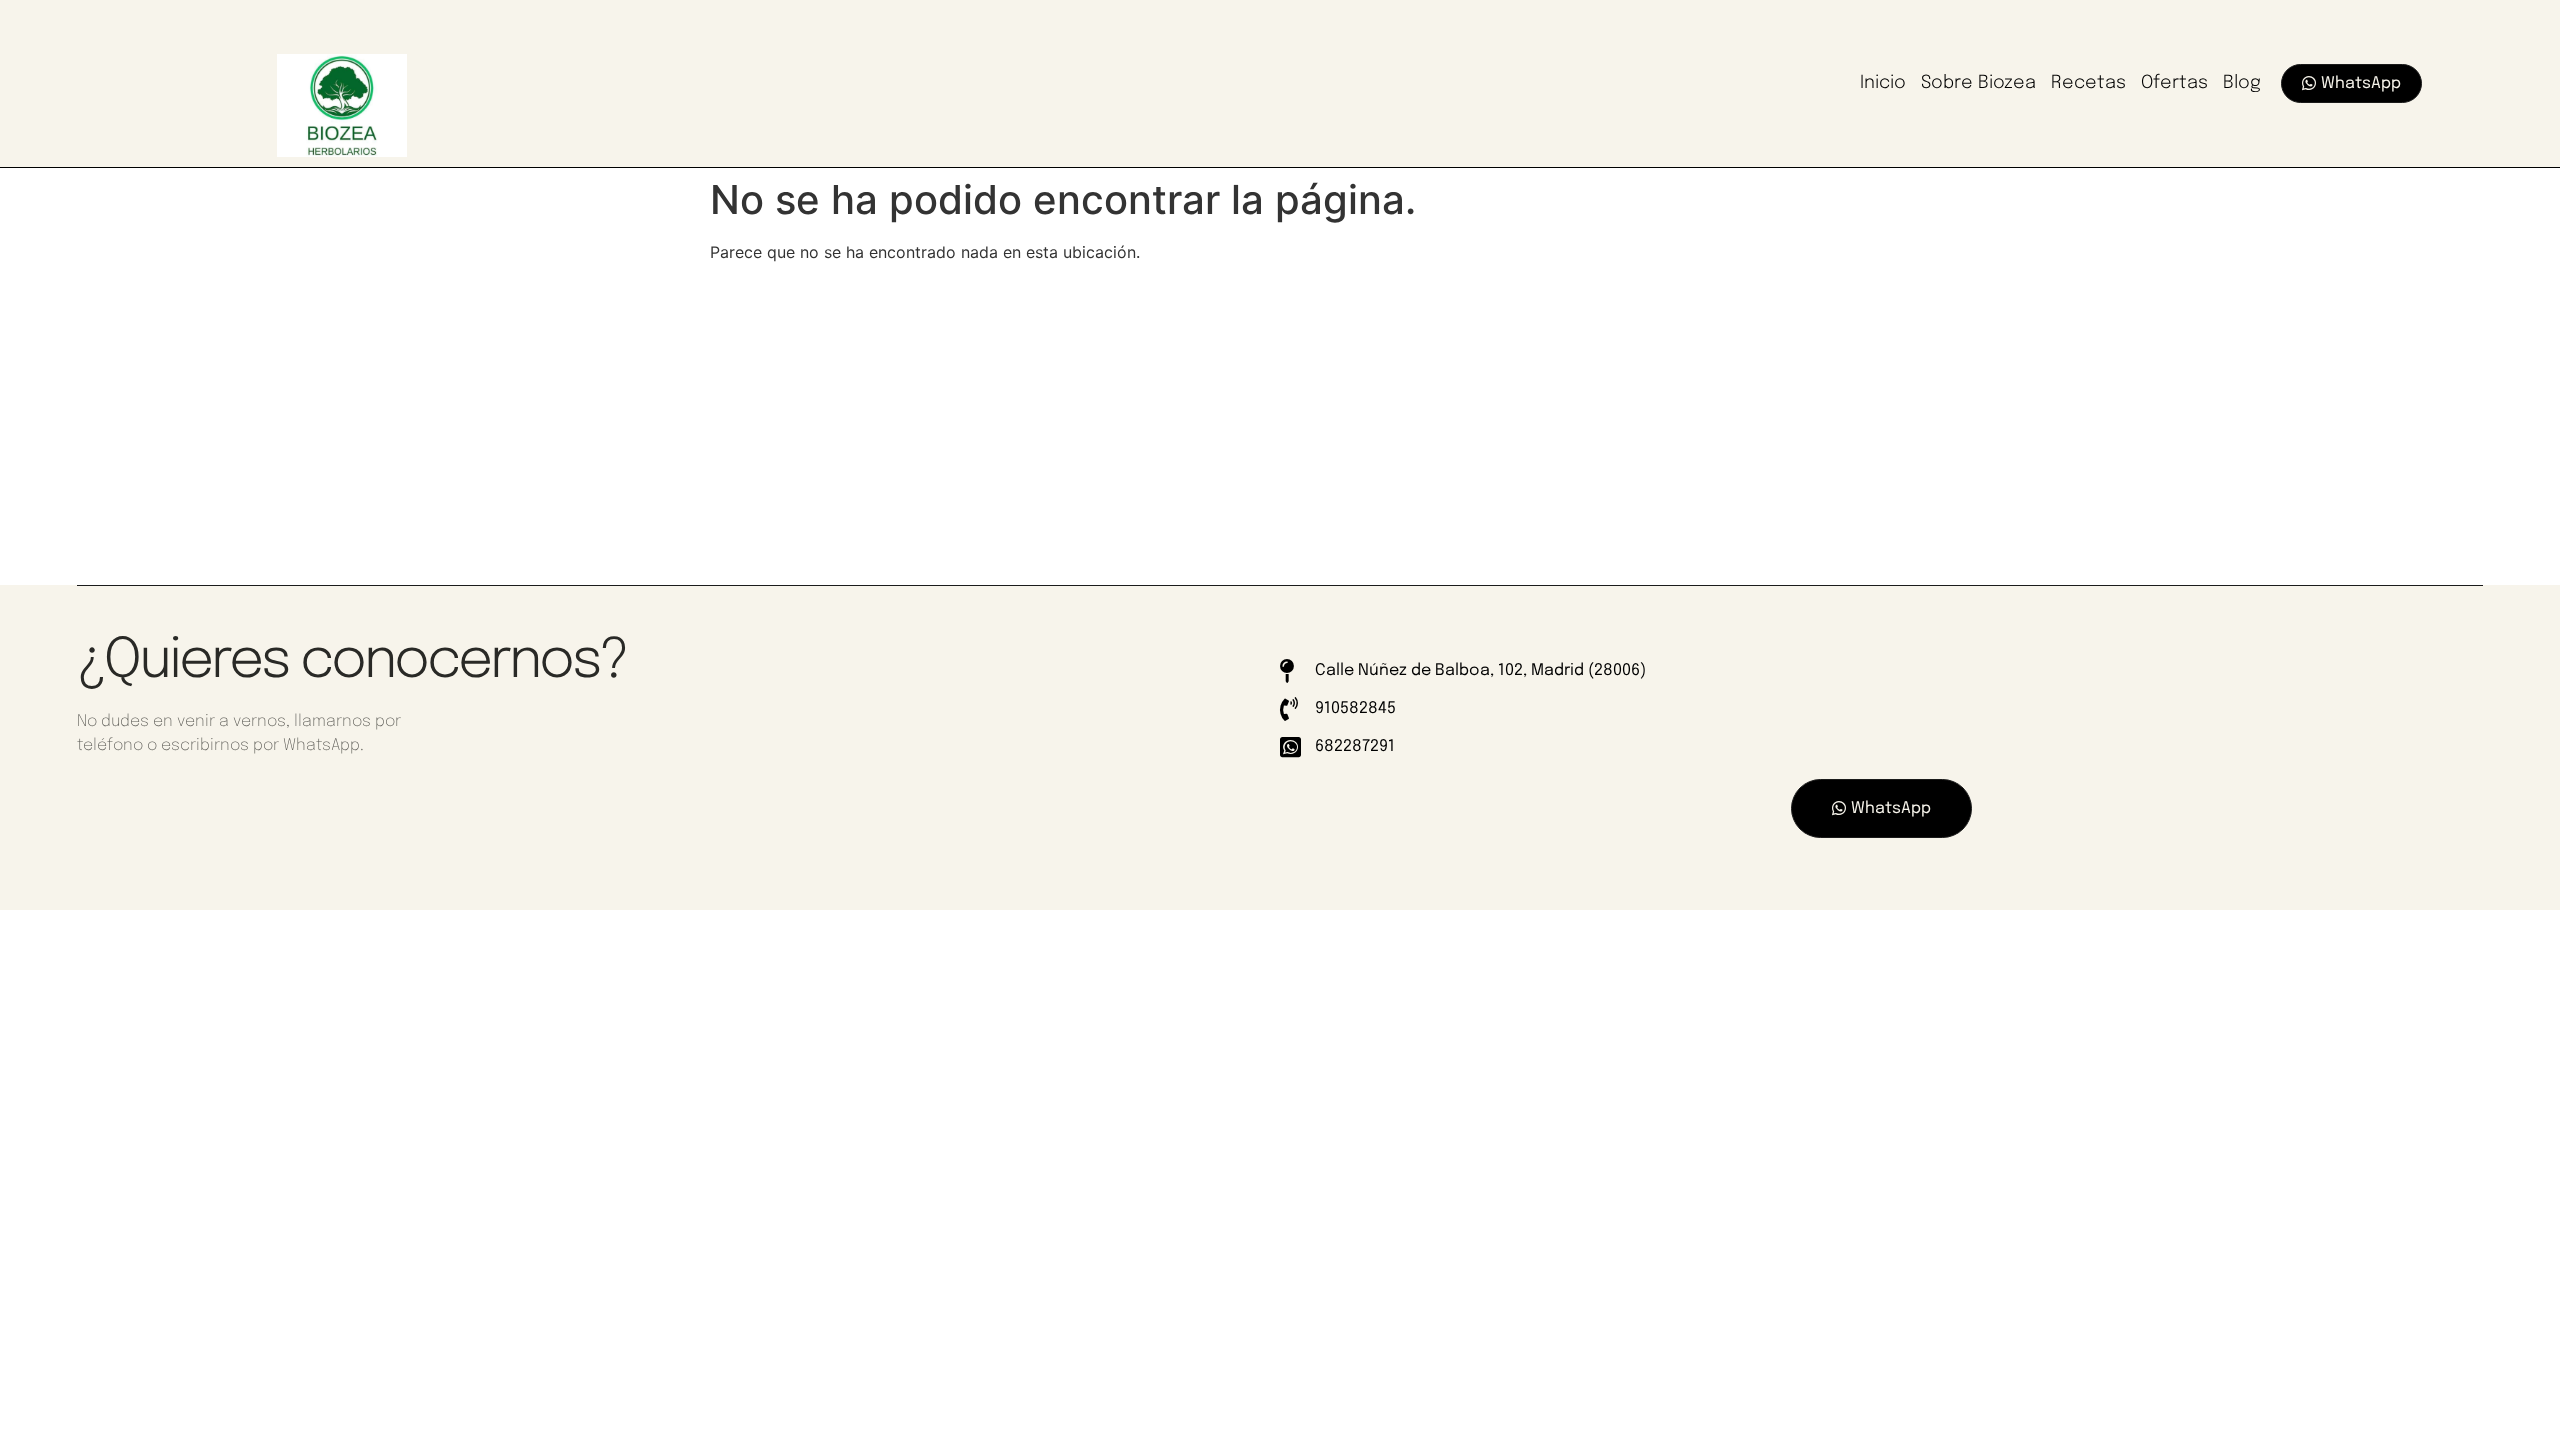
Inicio (1883, 83)
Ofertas (2174, 83)
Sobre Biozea (1978, 83)
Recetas (2088, 83)
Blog (2242, 83)
